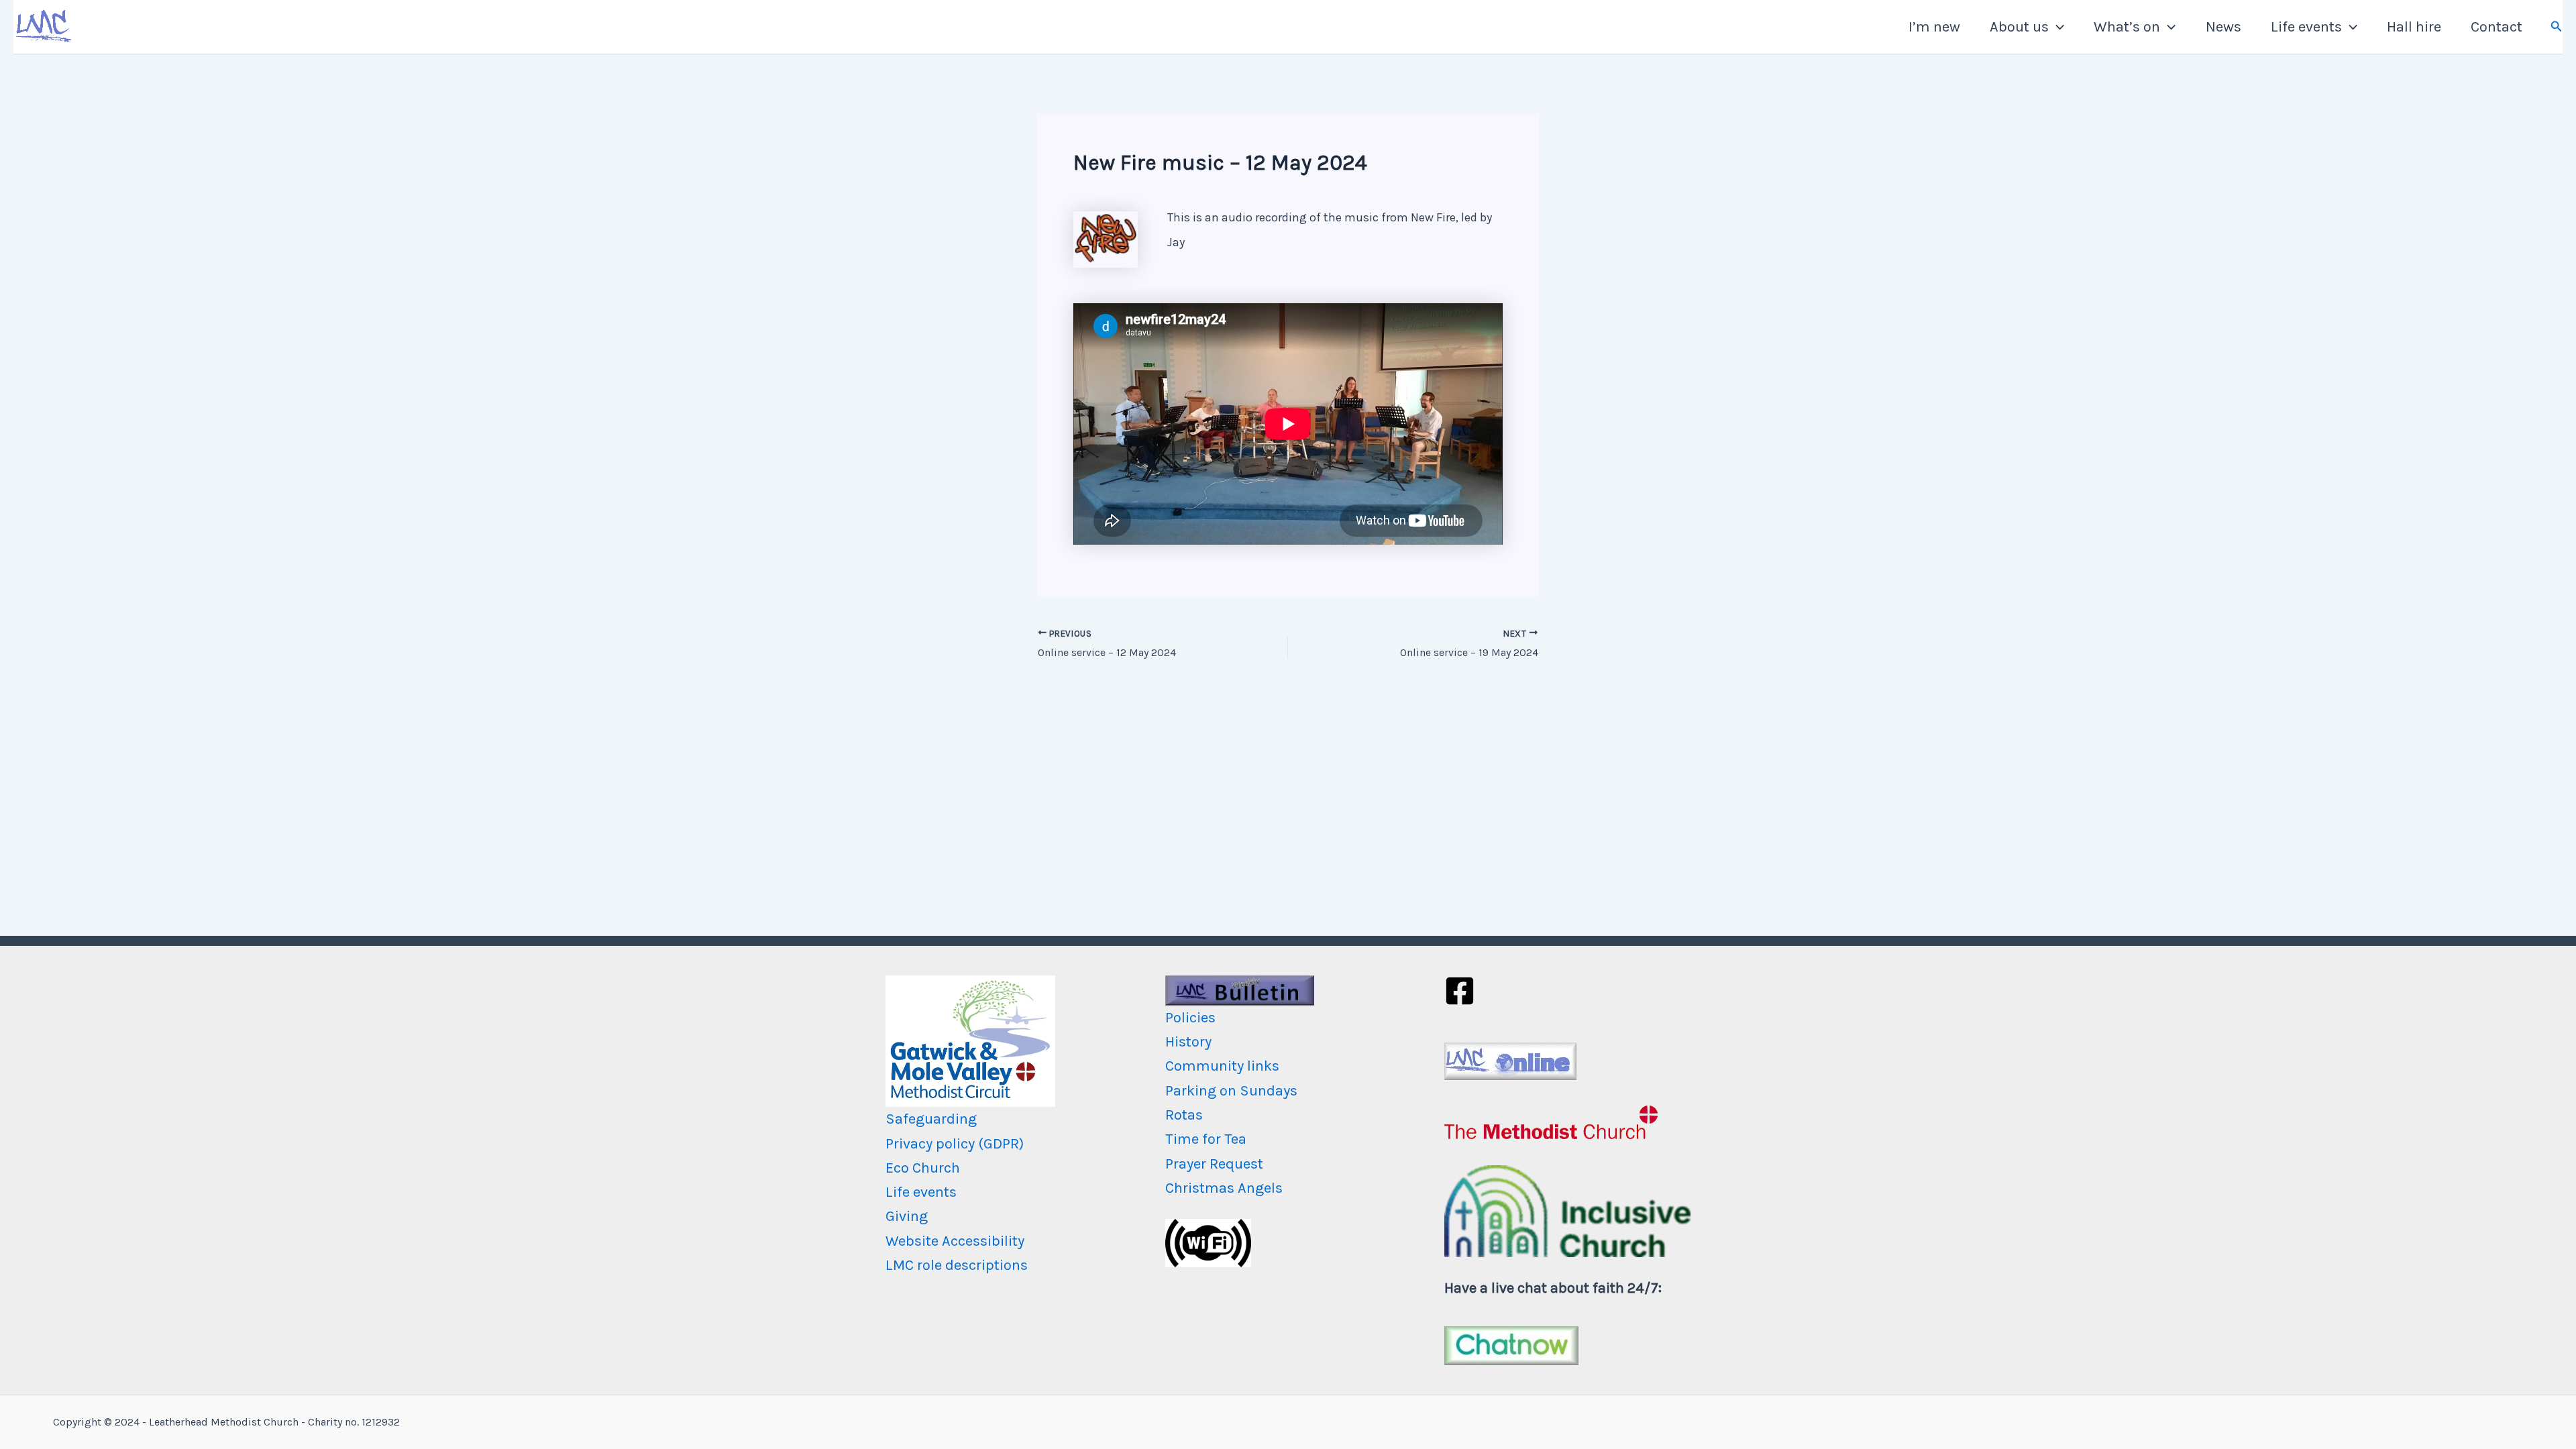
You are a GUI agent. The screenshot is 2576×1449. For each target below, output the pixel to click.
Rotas (1184, 1115)
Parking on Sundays (1231, 1091)
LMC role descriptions (957, 1265)
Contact (2497, 27)
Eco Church (923, 1168)
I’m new (1934, 27)
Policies (1190, 1018)
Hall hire (2414, 27)
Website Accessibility (955, 1241)
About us (2019, 27)
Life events (2306, 27)
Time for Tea (1206, 1139)
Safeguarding (931, 1119)
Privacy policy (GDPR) (955, 1144)
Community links (1222, 1066)
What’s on (2127, 27)
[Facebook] (1460, 991)
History (1188, 1042)
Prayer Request (1214, 1164)
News (2223, 27)
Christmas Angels (1224, 1188)
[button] (2056, 27)
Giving (907, 1216)
